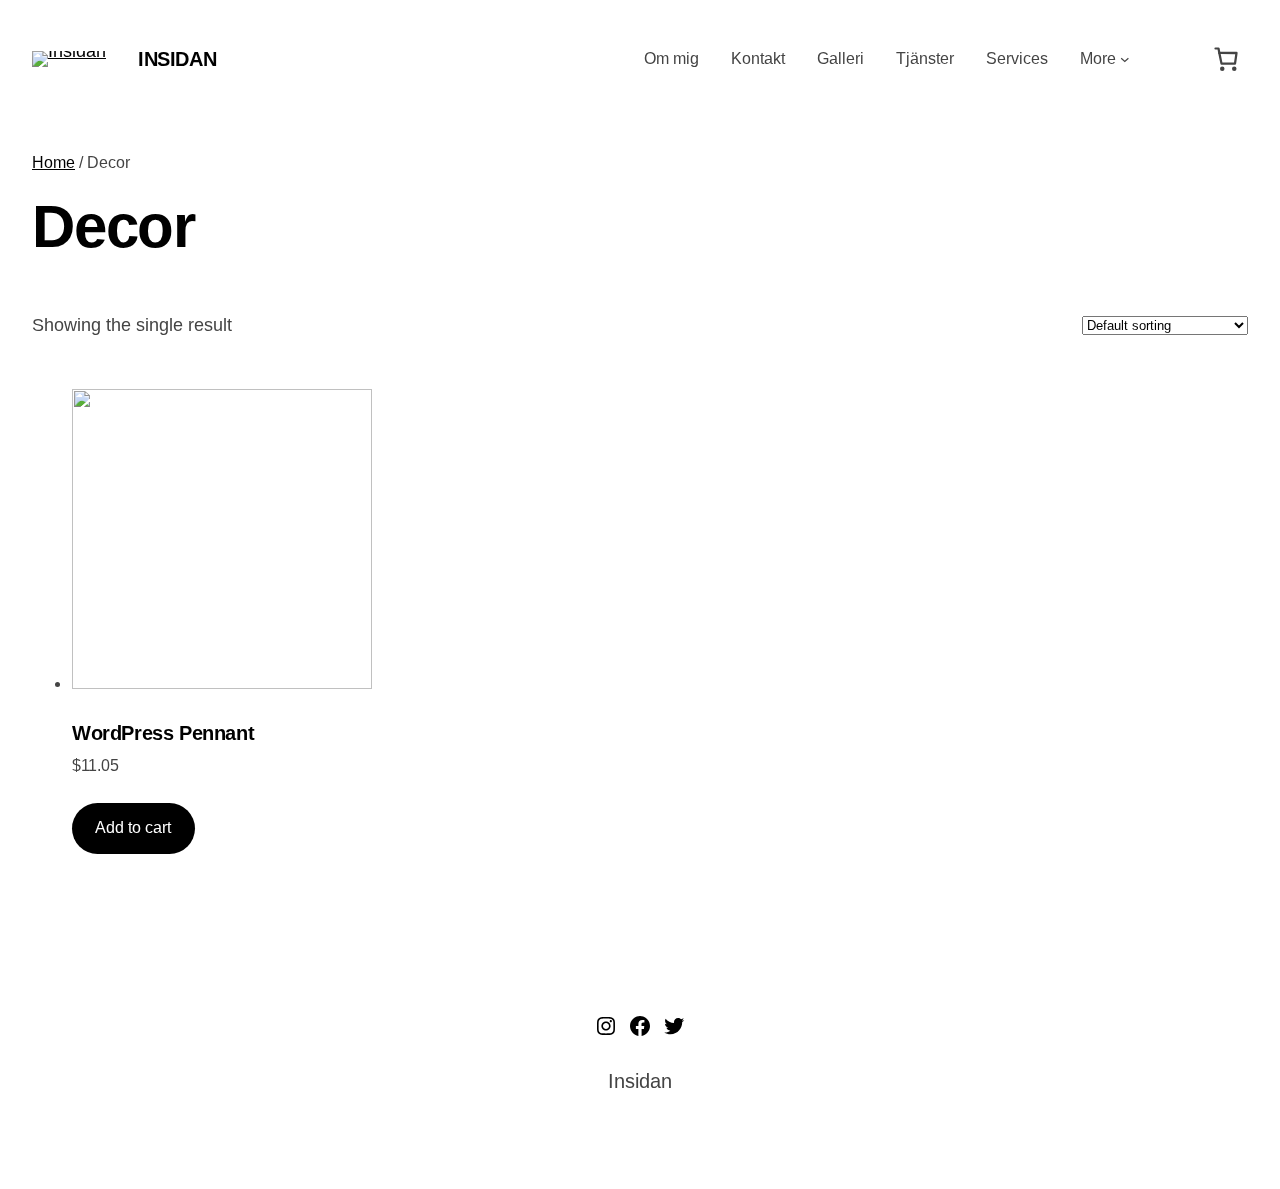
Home (53, 162)
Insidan (177, 59)
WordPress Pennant (163, 733)
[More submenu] (1125, 59)
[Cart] (1225, 59)
